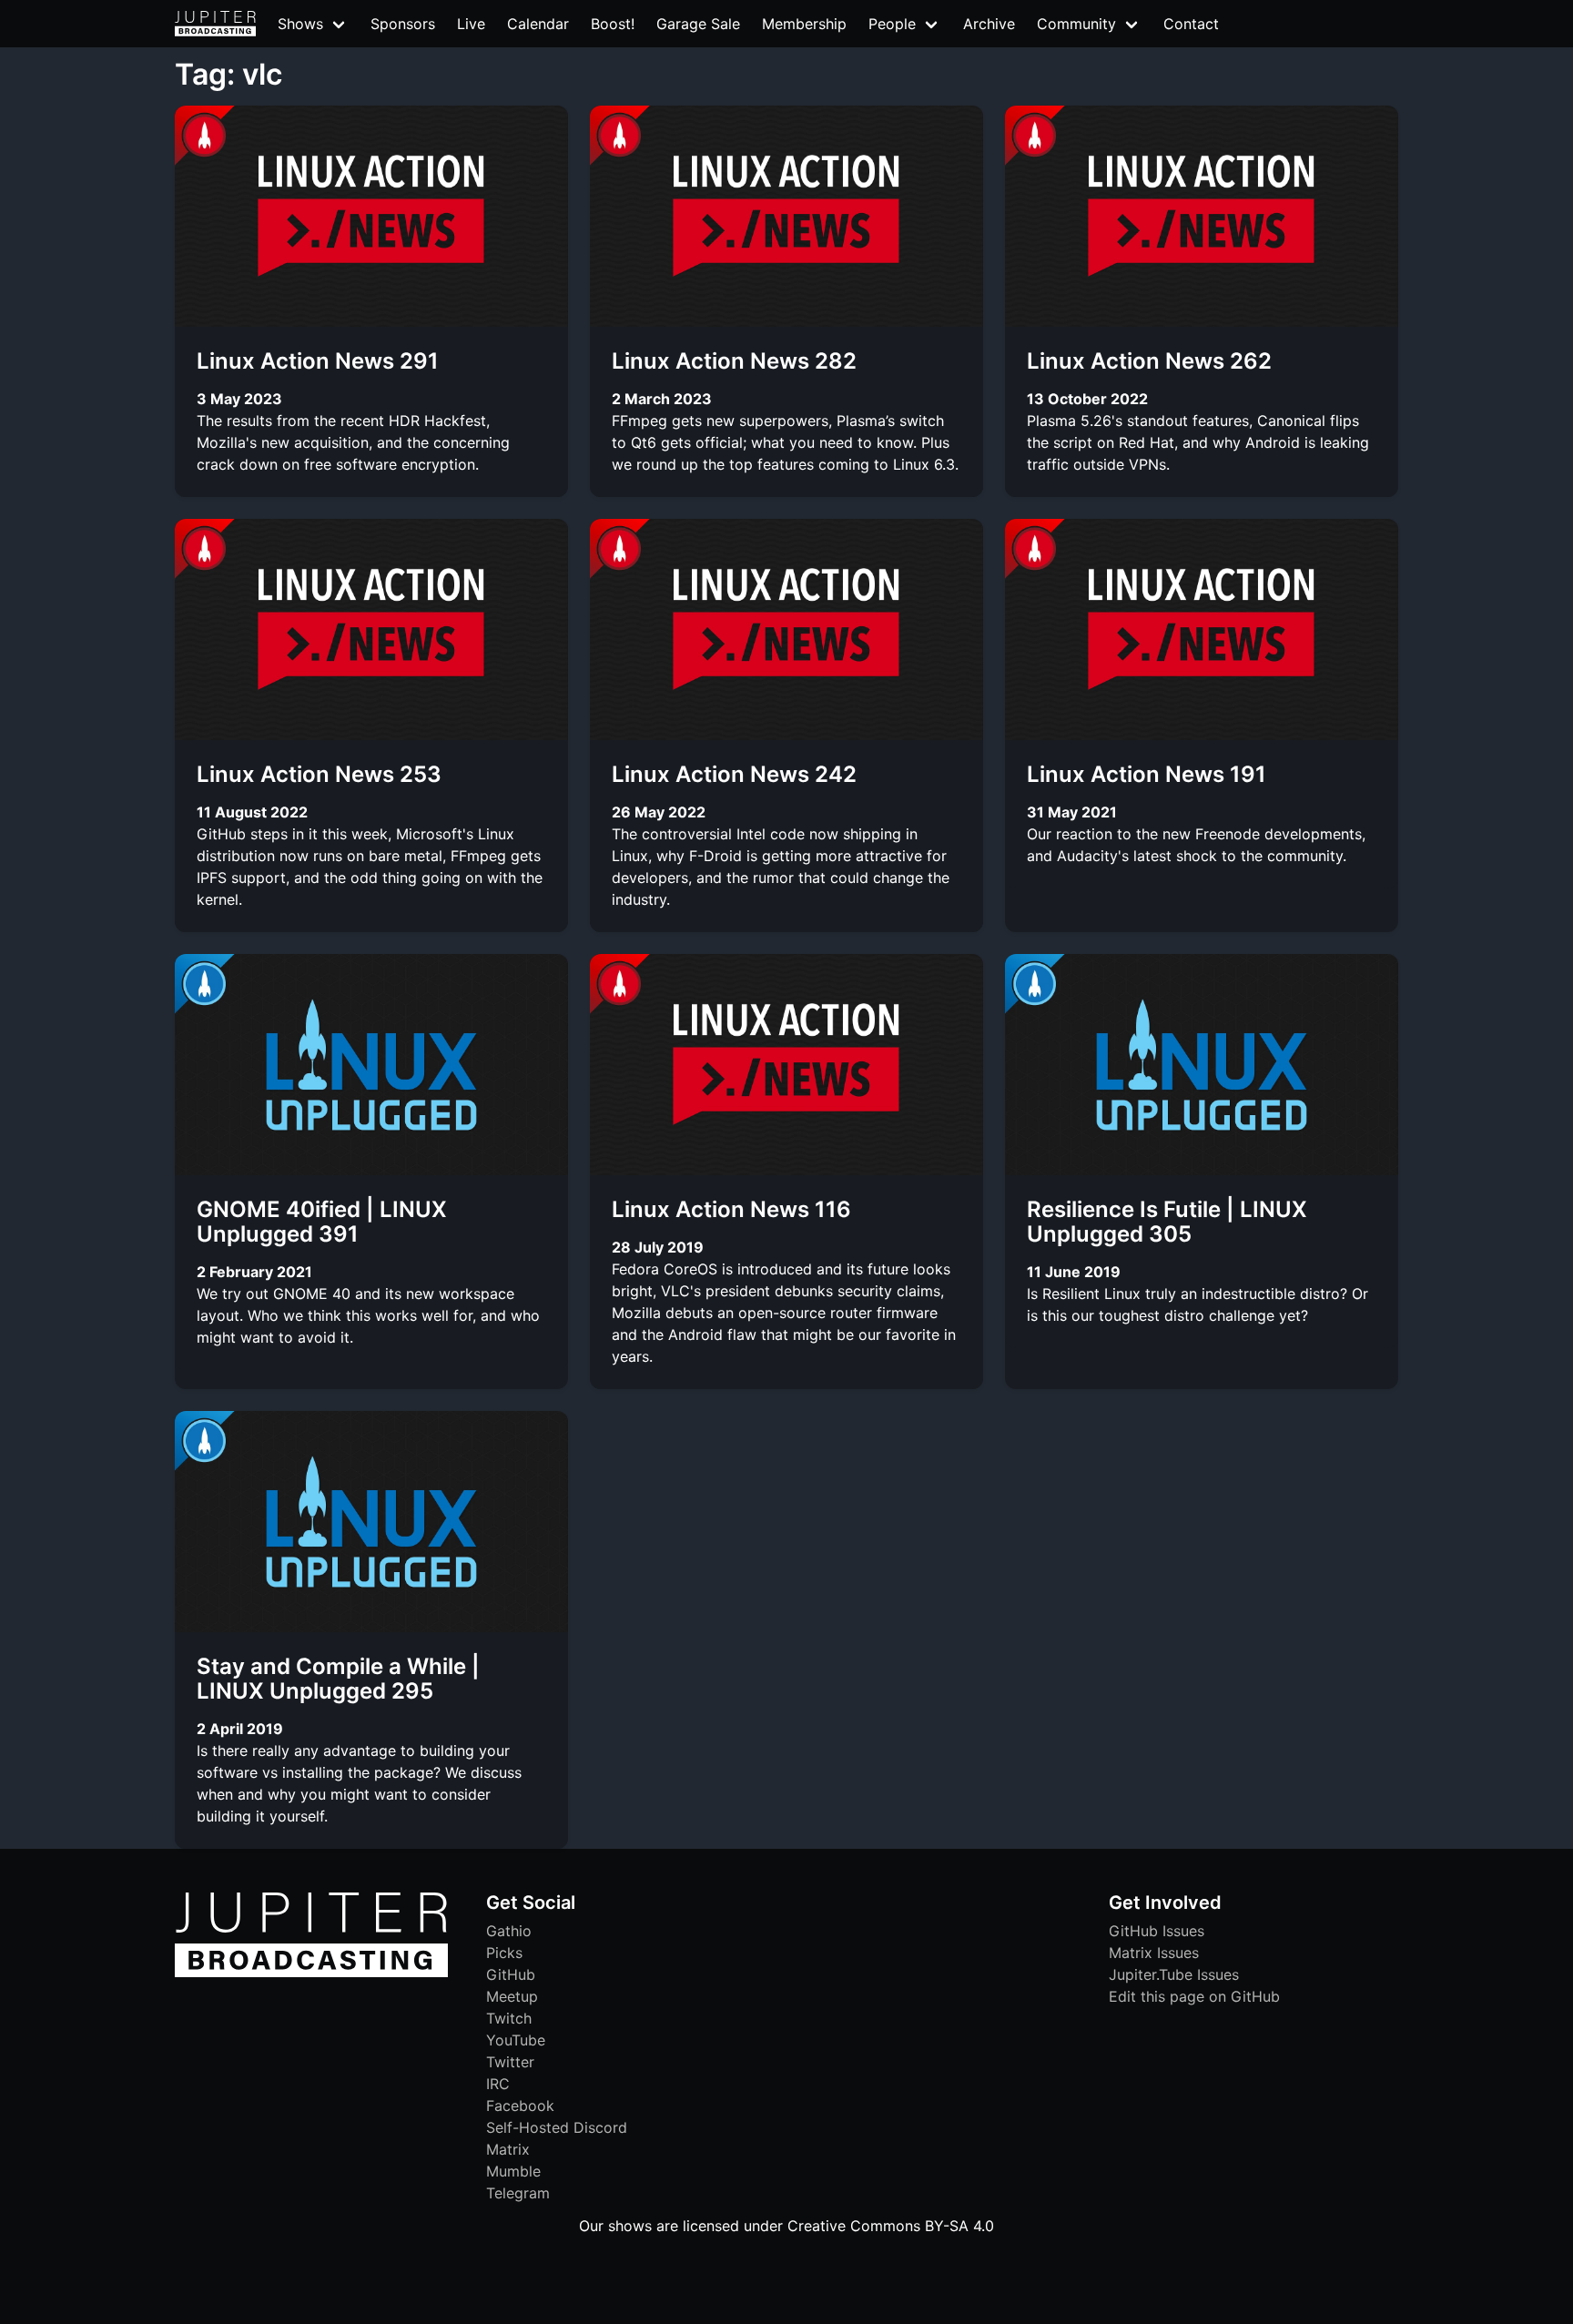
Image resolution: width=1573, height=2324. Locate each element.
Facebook (520, 2106)
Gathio (509, 1931)
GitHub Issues (1157, 1931)
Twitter (510, 2062)
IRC (498, 2084)
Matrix (508, 2149)
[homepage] (215, 24)
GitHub (511, 1974)
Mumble (513, 2171)
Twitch (509, 2018)
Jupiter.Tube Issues (1174, 1974)
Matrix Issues (1154, 1953)
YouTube (516, 2040)
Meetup (512, 1996)
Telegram (518, 2193)
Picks (504, 1953)
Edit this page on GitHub (1194, 1996)
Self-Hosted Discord (557, 2127)
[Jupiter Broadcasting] (311, 1973)
